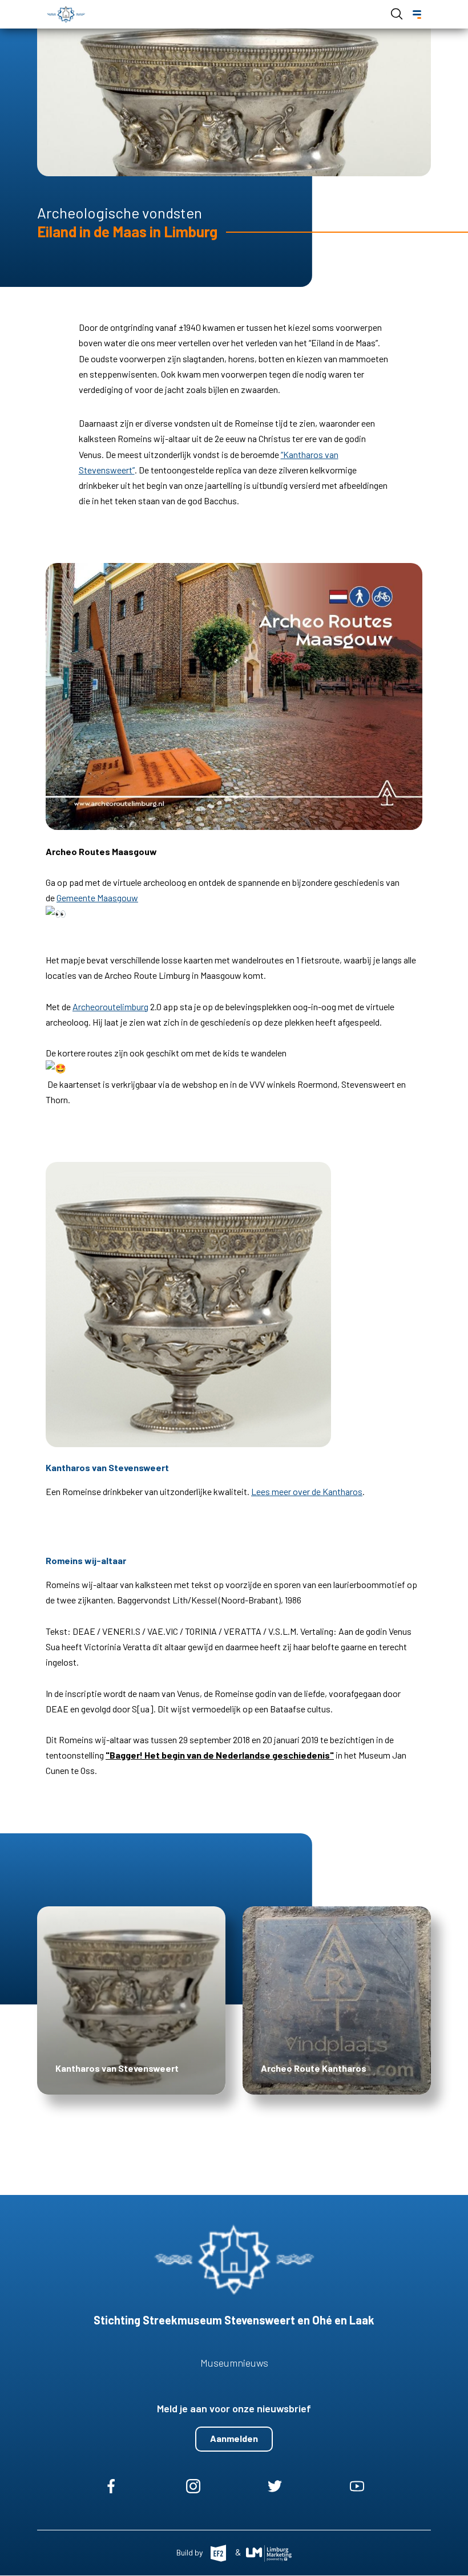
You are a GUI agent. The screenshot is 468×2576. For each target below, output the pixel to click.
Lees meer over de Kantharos (307, 1491)
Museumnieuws (234, 2363)
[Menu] (417, 15)
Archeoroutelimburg (110, 1006)
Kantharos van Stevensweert (117, 2068)
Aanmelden (234, 2438)
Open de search (397, 14)
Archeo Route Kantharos (314, 2068)
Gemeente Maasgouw (97, 898)
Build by (190, 2552)
